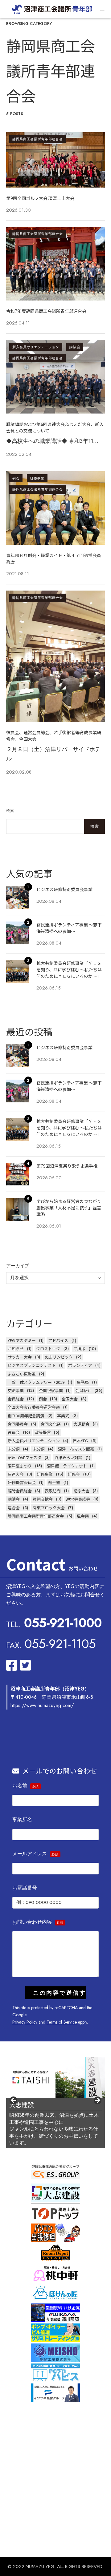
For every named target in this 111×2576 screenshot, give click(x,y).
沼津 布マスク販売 (76, 1449)
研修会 (74, 1474)
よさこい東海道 (22, 1374)
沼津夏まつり (20, 1466)
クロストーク (48, 1349)
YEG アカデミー (22, 1340)
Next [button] (97, 2101)
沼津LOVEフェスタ (25, 1457)
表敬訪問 (53, 1491)
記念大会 (81, 1491)
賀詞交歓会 (43, 1499)
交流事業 (16, 1390)
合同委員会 (18, 1424)
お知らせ (16, 1349)
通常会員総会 (78, 1499)
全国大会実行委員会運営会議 (34, 1407)
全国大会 (70, 1399)
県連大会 (16, 1474)
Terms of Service (62, 2022)
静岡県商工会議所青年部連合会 (37, 139)
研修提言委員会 (22, 1482)
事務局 (83, 1382)
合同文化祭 (51, 1424)
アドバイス (58, 1340)
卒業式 (63, 1416)
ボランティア (80, 1365)
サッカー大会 (20, 1357)
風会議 (83, 1516)
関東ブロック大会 (49, 1508)
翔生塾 (54, 1482)
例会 (16, 478)
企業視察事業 (51, 1390)
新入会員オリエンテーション (36, 347)
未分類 (14, 1449)
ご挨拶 (79, 1349)
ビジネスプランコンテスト (32, 1365)
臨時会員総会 (20, 1491)
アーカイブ (18, 1266)
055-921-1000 (63, 1623)
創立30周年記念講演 (26, 1416)
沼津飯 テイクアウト (67, 1466)
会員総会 (16, 1399)
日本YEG (80, 1441)
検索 (10, 811)
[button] (103, 9)
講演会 (75, 347)
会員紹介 (83, 1390)
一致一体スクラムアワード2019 (36, 1382)
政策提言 (43, 1432)
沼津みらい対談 (68, 1457)
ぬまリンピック (59, 1357)
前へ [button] (14, 2101)
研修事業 (37, 478)
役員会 (14, 1432)
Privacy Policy (25, 2022)
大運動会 (81, 1424)
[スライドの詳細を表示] (55, 2077)
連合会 (14, 1508)
